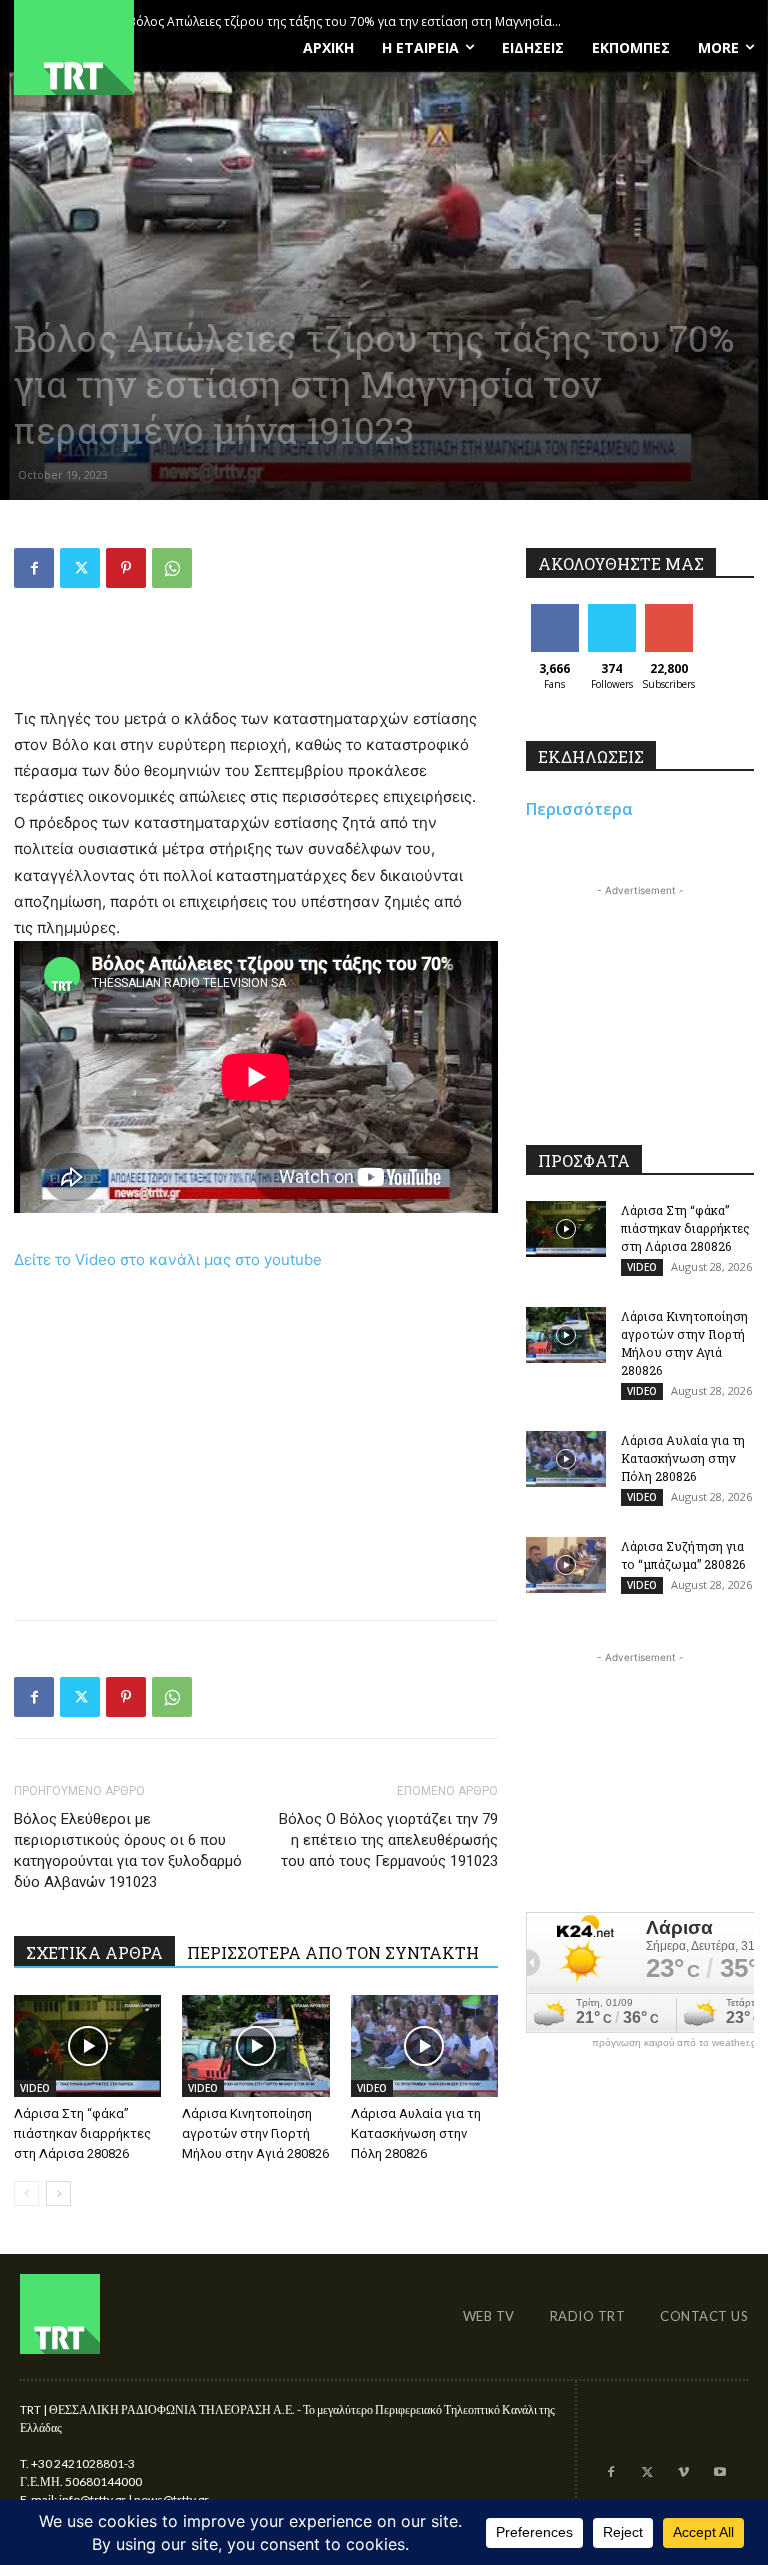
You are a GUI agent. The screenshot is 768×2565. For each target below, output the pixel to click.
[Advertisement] (256, 655)
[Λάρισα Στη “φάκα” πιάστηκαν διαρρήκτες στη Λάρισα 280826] (87, 2045)
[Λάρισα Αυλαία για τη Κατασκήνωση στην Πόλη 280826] (424, 2045)
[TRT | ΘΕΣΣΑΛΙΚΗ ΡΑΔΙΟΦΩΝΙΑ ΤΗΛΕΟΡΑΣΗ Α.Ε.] (128, 47)
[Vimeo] (683, 2473)
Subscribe (671, 611)
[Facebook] (34, 568)
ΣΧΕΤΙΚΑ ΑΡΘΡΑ (94, 1952)
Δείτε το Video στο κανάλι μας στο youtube (168, 1259)
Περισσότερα (579, 809)
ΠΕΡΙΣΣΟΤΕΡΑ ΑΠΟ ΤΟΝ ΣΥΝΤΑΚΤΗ (333, 1952)
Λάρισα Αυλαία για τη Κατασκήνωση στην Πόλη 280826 (416, 2133)
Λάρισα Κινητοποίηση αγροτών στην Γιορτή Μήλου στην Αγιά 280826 (255, 2133)
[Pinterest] (126, 568)
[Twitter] (80, 568)
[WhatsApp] (172, 568)
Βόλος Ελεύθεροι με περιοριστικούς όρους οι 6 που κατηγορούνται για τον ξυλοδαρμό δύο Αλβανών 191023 (128, 1850)
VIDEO (35, 2088)
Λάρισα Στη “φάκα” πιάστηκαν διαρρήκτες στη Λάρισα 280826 (82, 2133)
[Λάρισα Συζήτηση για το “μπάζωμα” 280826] (566, 1565)
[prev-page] (26, 2193)
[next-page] (58, 2193)
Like (554, 611)
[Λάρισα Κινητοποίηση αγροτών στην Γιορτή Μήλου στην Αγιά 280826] (255, 2045)
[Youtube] (720, 2473)
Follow (611, 611)
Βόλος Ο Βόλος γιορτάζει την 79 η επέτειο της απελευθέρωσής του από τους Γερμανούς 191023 (388, 1840)
